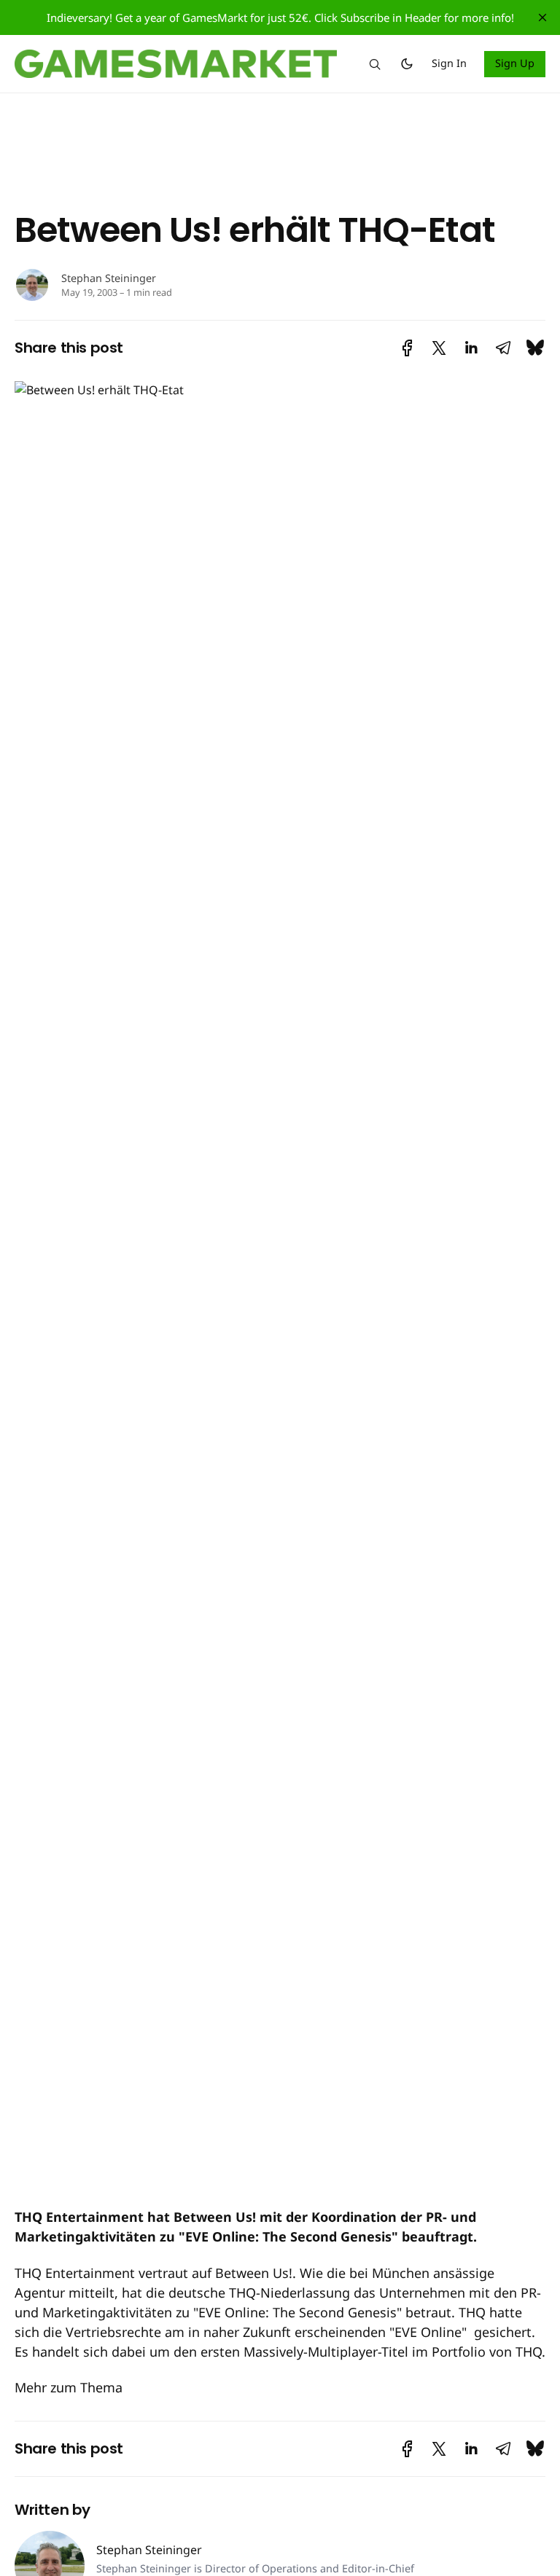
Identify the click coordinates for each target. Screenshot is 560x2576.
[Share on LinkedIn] (471, 348)
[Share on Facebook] (407, 348)
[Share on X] (439, 348)
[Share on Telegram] (503, 348)
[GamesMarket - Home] (176, 64)
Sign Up (515, 63)
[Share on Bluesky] (535, 348)
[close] (542, 17)
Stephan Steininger (109, 278)
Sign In (449, 63)
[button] (375, 64)
